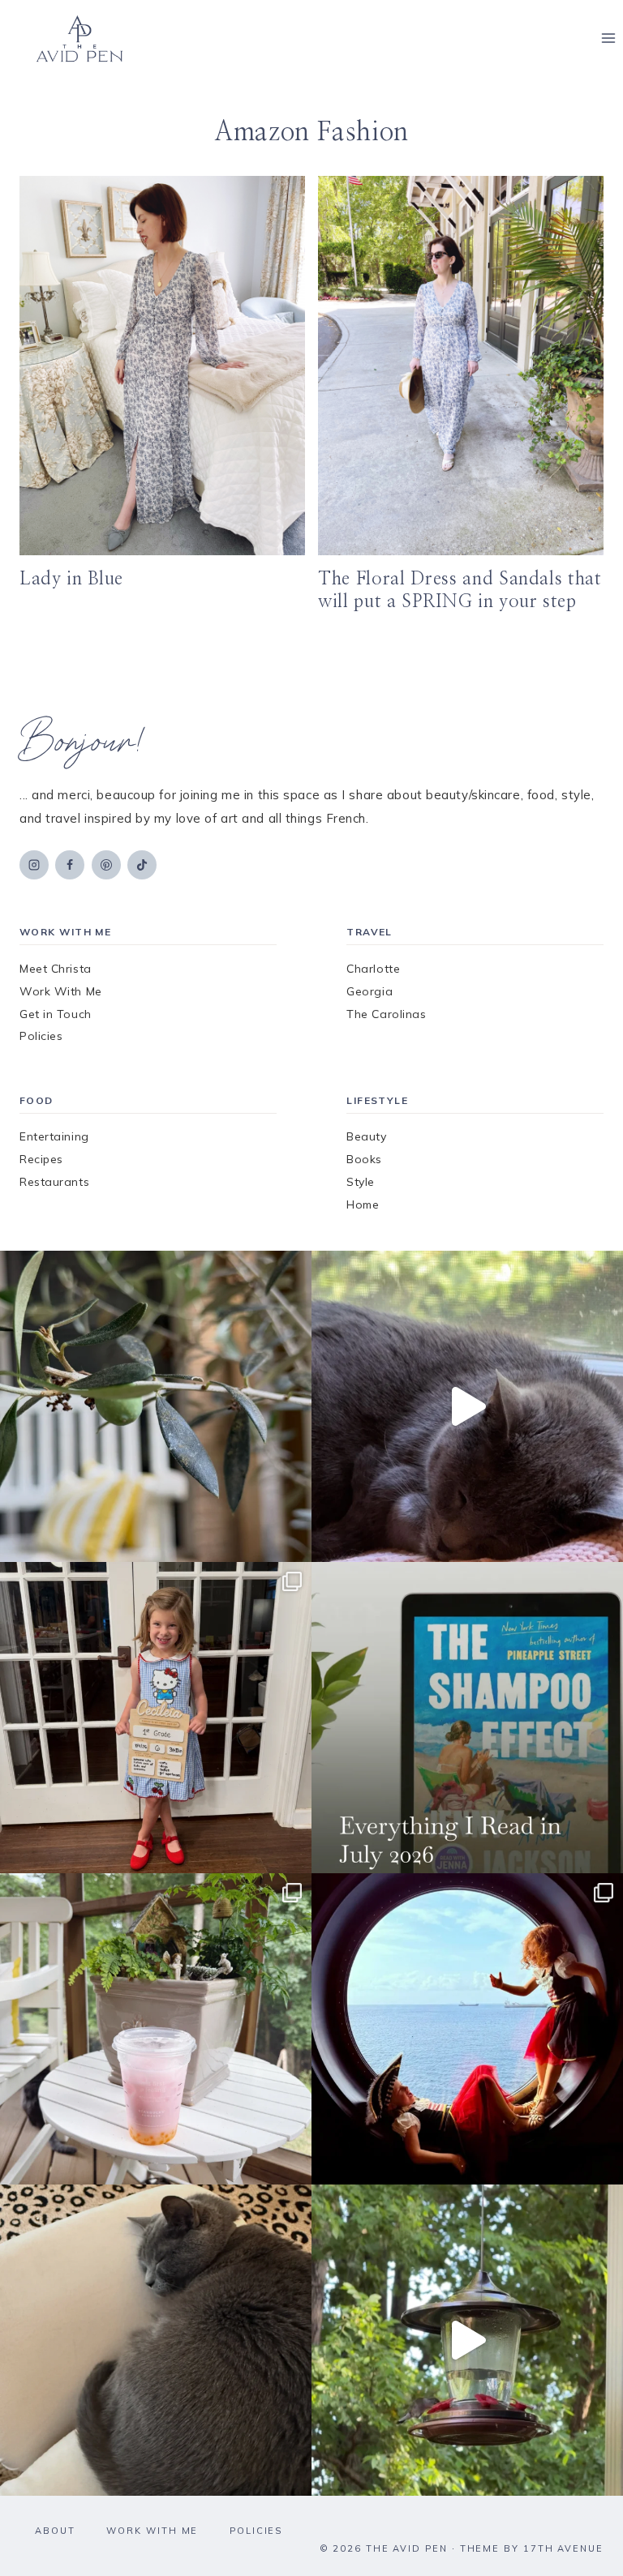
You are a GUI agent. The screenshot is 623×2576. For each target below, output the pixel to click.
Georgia (370, 991)
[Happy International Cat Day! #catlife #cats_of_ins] (467, 1406)
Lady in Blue (71, 579)
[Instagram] (34, 865)
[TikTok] (142, 865)
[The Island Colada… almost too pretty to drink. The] (156, 2029)
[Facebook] (70, 865)
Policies (41, 1036)
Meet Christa (56, 969)
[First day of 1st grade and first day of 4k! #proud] (156, 1718)
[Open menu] (608, 39)
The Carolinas (386, 1014)
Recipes (41, 1159)
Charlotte (373, 969)
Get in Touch (56, 1014)
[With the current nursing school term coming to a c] (467, 1718)
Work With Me (61, 991)
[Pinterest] (106, 865)
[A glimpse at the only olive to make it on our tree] (156, 1406)
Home (363, 1205)
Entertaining (54, 1136)
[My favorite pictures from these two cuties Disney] (467, 2029)
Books (364, 1159)
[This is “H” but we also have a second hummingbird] (467, 2340)
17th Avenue (563, 2548)
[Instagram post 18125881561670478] (156, 2340)
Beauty (366, 1136)
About (55, 2531)
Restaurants (54, 1182)
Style (361, 1182)
